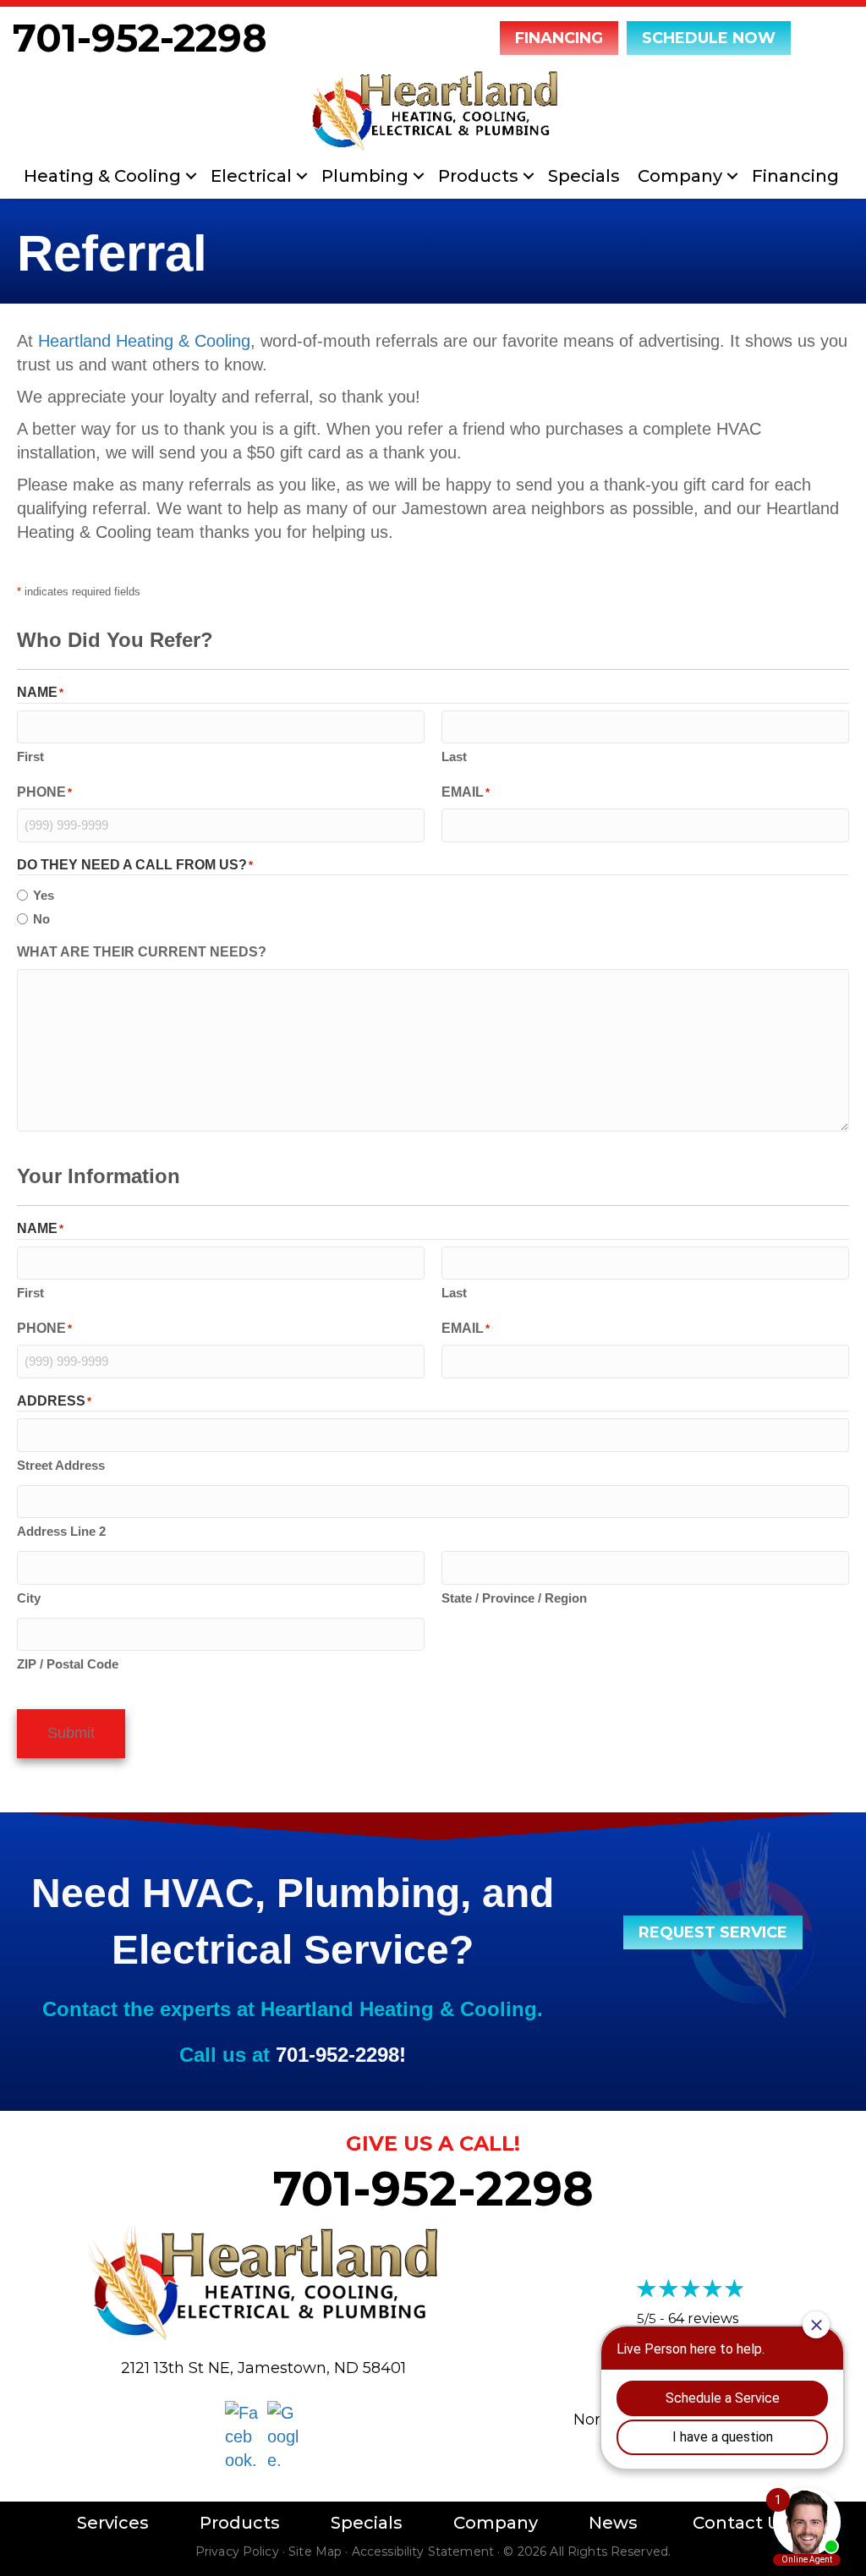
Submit (71, 1733)
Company (680, 176)
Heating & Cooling (102, 176)
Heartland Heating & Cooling (144, 341)
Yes (44, 895)
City (29, 1598)
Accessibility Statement (423, 2551)
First (30, 756)
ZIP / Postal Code (68, 1664)
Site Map (315, 2551)
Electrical (251, 176)
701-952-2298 (140, 38)
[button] (191, 176)
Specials (584, 176)
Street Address (61, 1465)
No (41, 919)
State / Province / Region (514, 1598)
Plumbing (365, 176)
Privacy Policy (237, 2551)
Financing (795, 176)
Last (454, 756)
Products (478, 176)
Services (113, 2523)
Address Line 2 (61, 1531)
